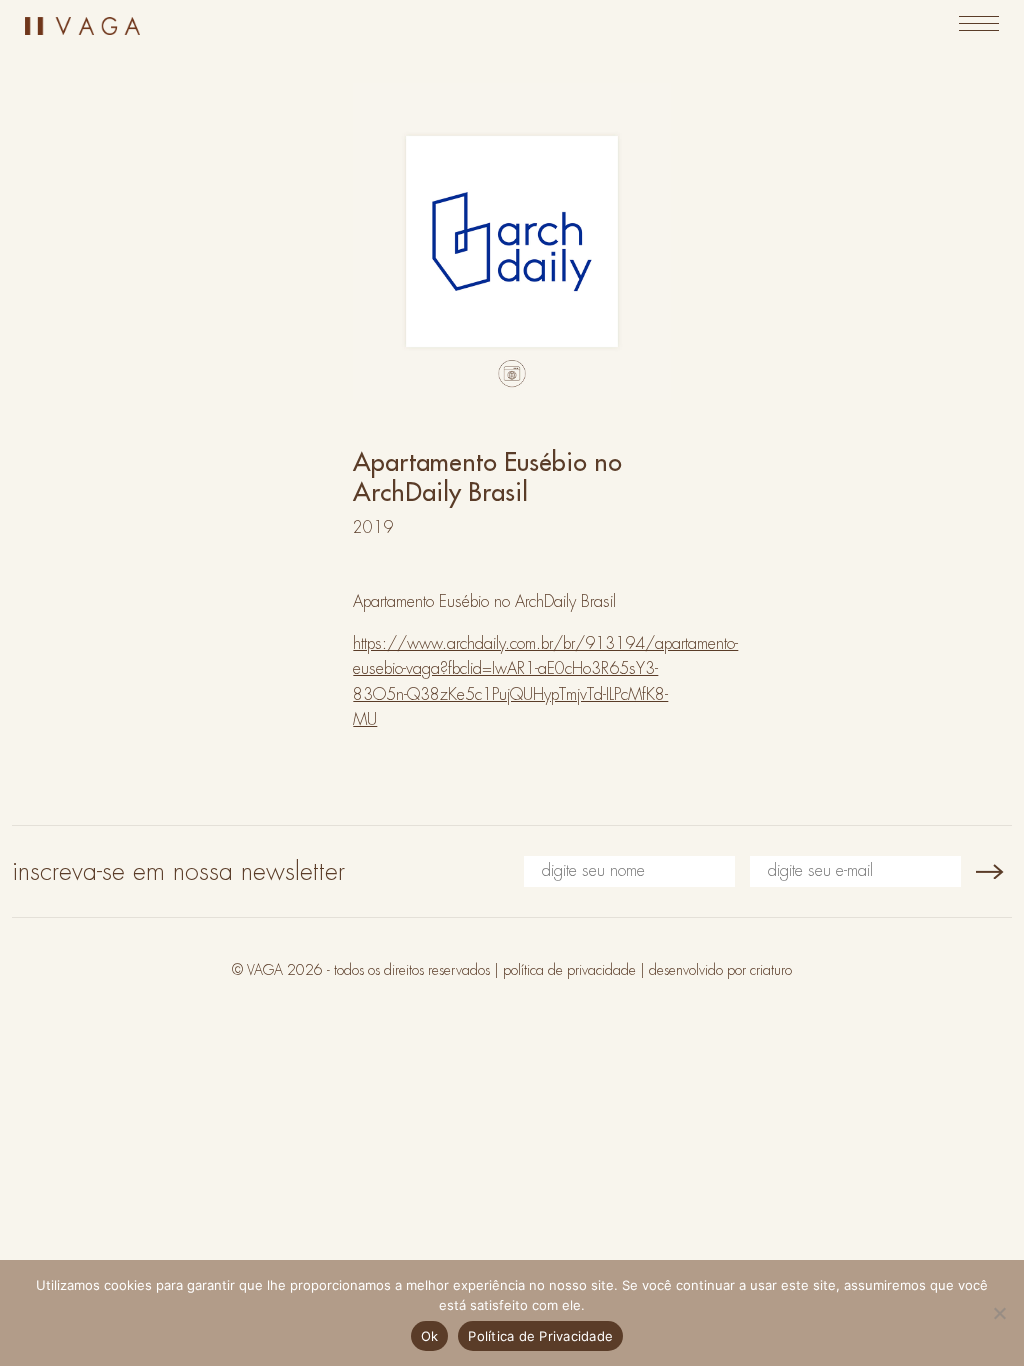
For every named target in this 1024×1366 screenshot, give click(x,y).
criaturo (771, 970)
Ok (430, 1336)
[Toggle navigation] (979, 23)
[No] (999, 1313)
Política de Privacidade (540, 1336)
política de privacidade (569, 970)
